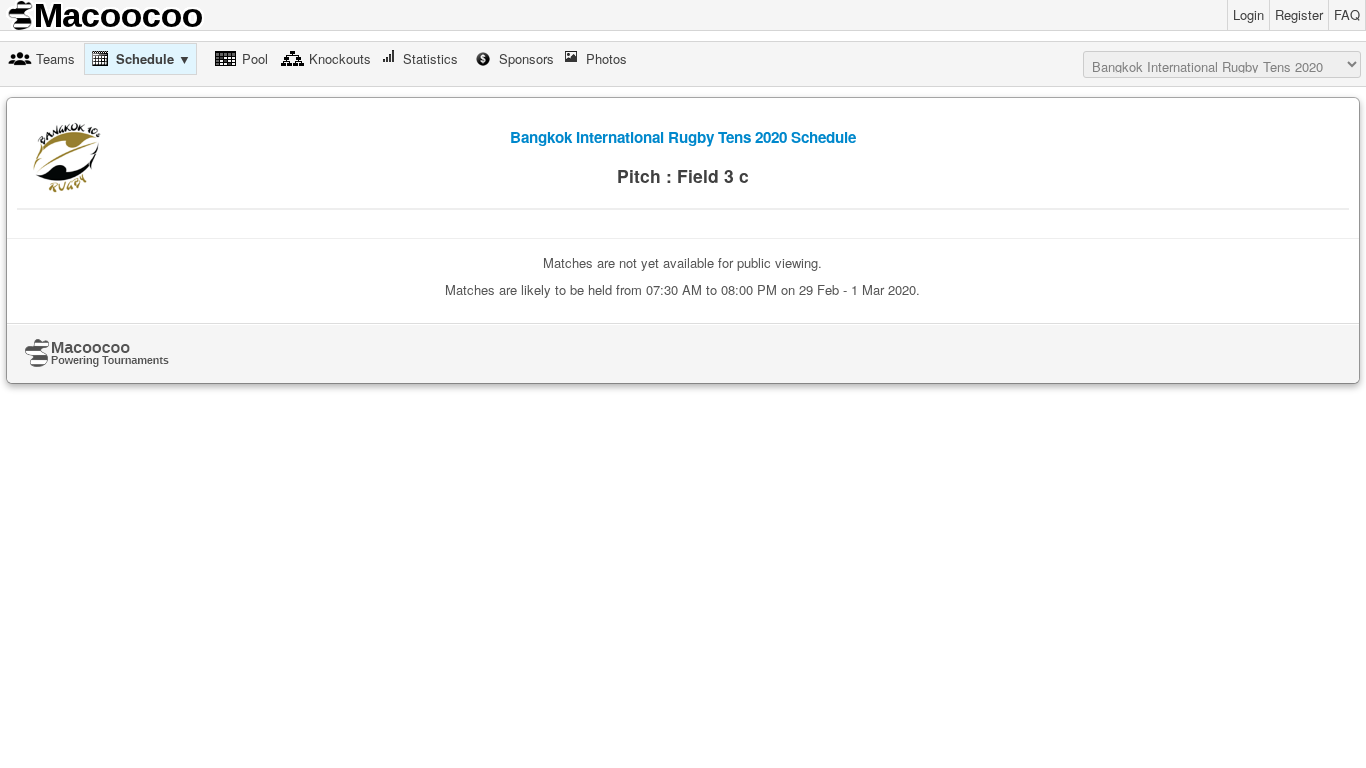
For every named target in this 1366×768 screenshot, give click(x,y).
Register (1299, 14)
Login (1248, 14)
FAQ (1347, 14)
